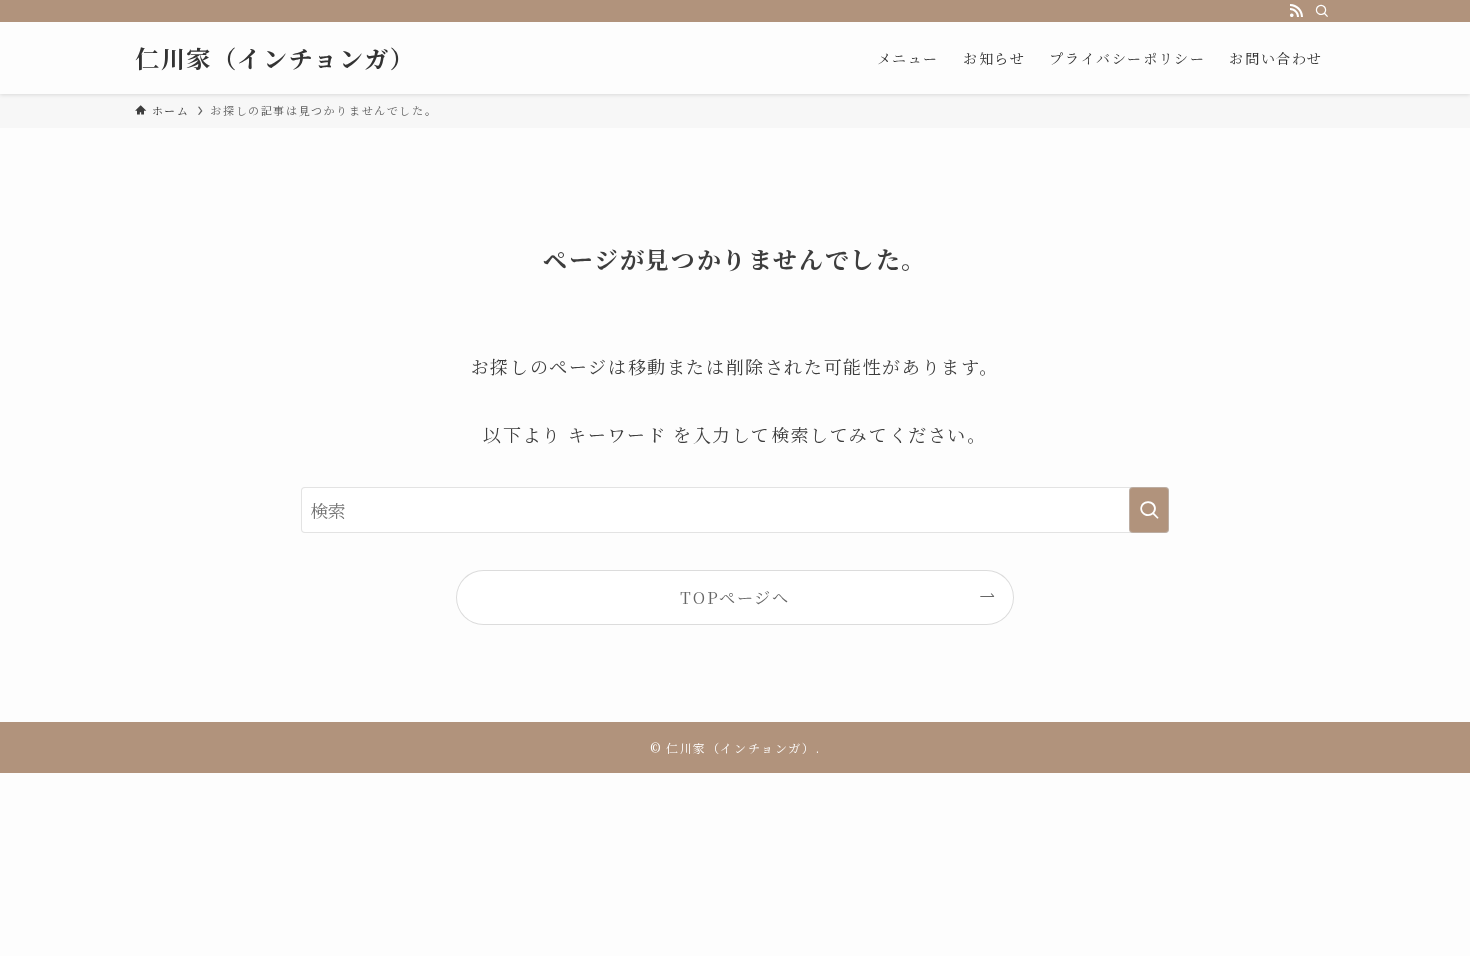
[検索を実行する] (1149, 510)
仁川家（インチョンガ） (275, 58)
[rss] (1296, 11)
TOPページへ (734, 597)
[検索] (1322, 11)
